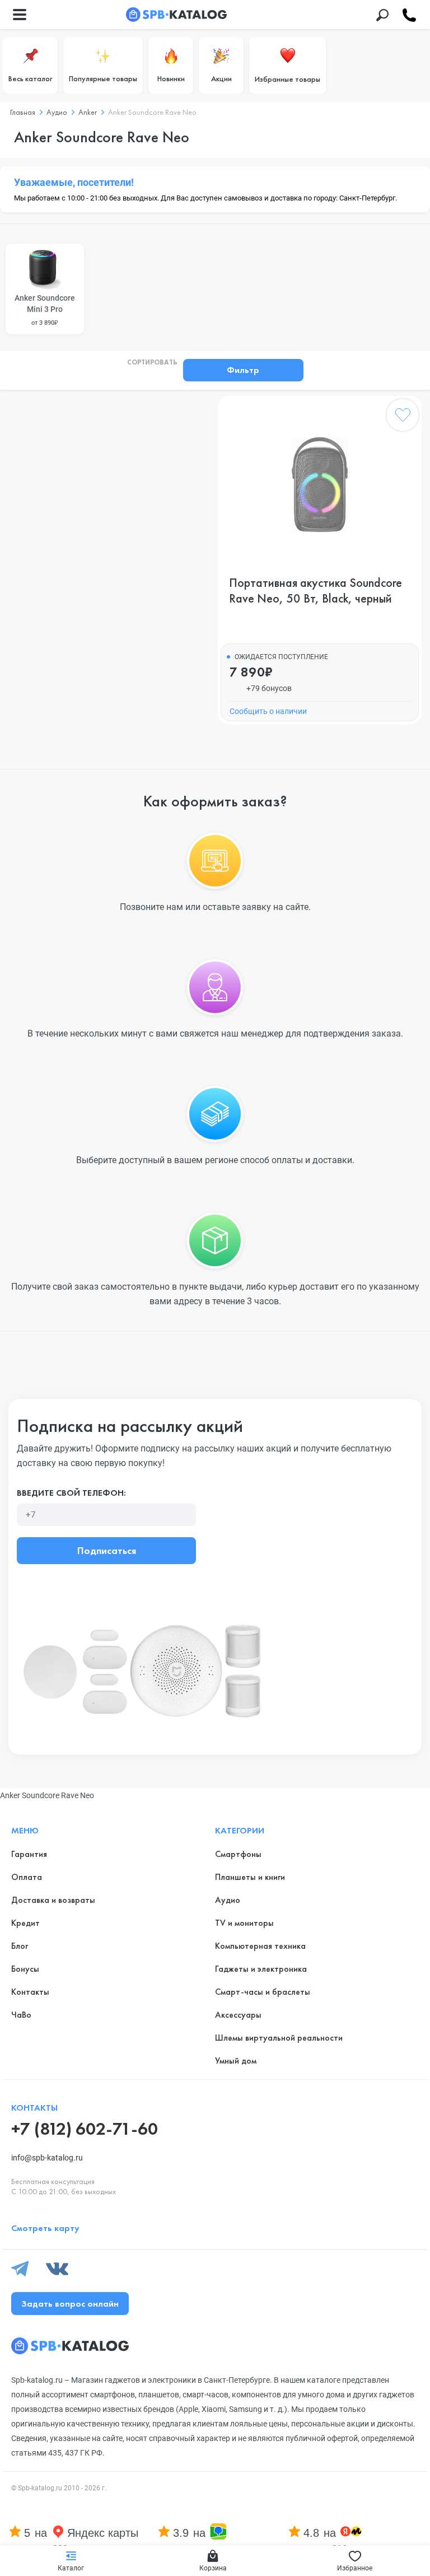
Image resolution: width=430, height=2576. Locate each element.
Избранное (355, 2568)
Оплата (27, 1877)
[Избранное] (403, 417)
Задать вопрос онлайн (70, 2304)
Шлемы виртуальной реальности (279, 2038)
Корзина (213, 2568)
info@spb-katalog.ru (47, 2158)
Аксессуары (238, 2015)
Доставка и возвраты (53, 1900)
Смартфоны (238, 1854)
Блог (20, 1946)
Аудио (228, 1900)
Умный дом (236, 2061)
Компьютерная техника (260, 1946)
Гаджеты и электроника (261, 1969)
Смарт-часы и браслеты (263, 1992)
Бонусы (25, 1969)
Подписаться (107, 1550)
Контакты (30, 1992)
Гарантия (29, 1854)
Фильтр (243, 370)
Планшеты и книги (250, 1877)
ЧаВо (21, 2015)
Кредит (25, 1923)
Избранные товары (288, 79)
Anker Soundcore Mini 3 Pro (45, 310)
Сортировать (152, 363)
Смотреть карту (45, 2228)
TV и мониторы (244, 1923)
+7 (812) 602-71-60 (85, 2129)
